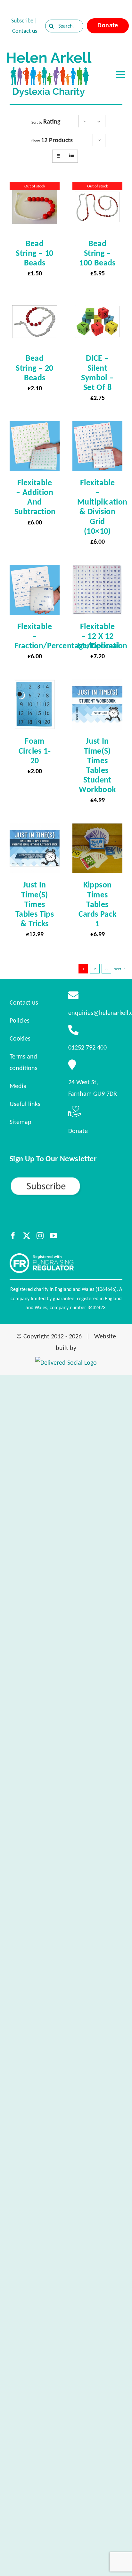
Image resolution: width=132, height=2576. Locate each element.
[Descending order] (99, 121)
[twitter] (27, 1236)
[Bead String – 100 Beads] (97, 188)
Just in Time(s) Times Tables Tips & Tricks (35, 904)
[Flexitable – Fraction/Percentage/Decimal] (35, 571)
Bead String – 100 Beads (97, 253)
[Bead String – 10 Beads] (35, 188)
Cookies (20, 1038)
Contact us (25, 31)
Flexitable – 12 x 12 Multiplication (102, 636)
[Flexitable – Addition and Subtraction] (35, 427)
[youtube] (54, 1236)
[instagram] (40, 1236)
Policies (20, 1020)
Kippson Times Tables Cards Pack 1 (98, 904)
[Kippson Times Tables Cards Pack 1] (97, 829)
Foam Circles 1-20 (35, 750)
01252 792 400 (87, 1047)
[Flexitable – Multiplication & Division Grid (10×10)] (97, 427)
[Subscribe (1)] (66, 1179)
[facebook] (13, 1236)
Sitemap (21, 1122)
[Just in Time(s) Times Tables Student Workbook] (97, 685)
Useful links (25, 1104)
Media (18, 1086)
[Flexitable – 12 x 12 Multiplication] (97, 571)
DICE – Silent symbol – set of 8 (97, 372)
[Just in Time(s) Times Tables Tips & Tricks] (35, 829)
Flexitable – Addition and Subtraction (35, 497)
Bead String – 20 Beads (34, 367)
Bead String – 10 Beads (34, 253)
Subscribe (22, 21)
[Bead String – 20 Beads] (35, 302)
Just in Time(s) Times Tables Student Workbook (97, 765)
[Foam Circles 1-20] (35, 685)
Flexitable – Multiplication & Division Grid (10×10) (102, 507)
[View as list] (71, 156)
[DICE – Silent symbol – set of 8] (97, 302)
